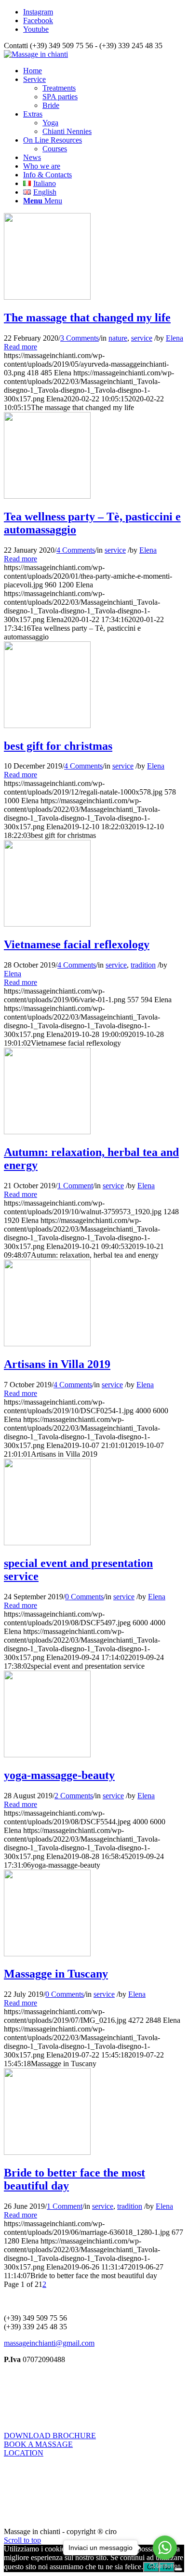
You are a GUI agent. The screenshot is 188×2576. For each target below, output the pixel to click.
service (142, 338)
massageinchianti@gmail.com (49, 2343)
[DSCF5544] (47, 1755)
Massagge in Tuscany (56, 1974)
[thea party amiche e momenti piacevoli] (47, 496)
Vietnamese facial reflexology (77, 944)
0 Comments (84, 1597)
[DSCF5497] (47, 1543)
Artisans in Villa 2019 (57, 1364)
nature (118, 338)
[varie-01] (47, 924)
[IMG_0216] (47, 1954)
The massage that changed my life (87, 318)
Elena (175, 338)
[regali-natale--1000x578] (47, 725)
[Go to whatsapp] (165, 2548)
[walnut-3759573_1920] (47, 1132)
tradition (143, 965)
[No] (178, 2569)
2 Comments (74, 1796)
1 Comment (75, 1186)
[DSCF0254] (47, 1344)
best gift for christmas (58, 746)
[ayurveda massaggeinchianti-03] (47, 297)
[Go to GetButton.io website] (165, 2566)
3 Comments (80, 338)
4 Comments (76, 550)
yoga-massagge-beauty (59, 1775)
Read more (20, 347)
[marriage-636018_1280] (47, 2152)
